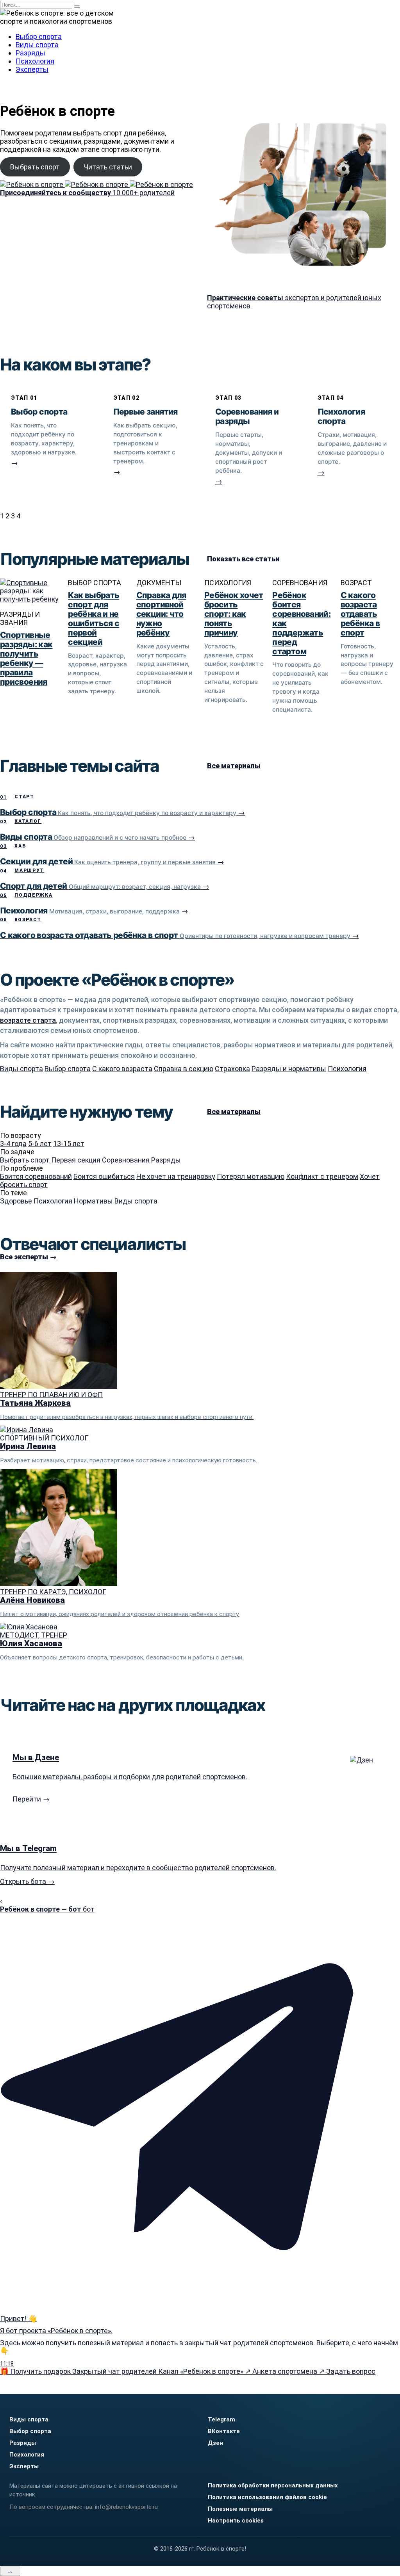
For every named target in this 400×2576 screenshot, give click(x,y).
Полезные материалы (240, 2509)
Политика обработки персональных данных (273, 2485)
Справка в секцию (184, 1069)
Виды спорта (37, 45)
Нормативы (93, 1201)
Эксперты (32, 69)
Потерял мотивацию (251, 1176)
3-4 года (13, 1144)
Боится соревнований (36, 1176)
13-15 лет (69, 1144)
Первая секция (76, 1160)
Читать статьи (108, 167)
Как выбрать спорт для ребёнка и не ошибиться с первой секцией (94, 619)
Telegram (221, 2419)
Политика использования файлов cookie (267, 2497)
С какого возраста (122, 1069)
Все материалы (234, 766)
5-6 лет (40, 1144)
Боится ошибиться (104, 1176)
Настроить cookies (236, 2521)
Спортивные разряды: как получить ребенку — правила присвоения (26, 658)
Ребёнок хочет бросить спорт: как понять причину (234, 614)
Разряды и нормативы (289, 1069)
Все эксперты (28, 1257)
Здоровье (16, 1201)
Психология (35, 61)
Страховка (232, 1069)
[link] (47, 442)
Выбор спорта (39, 36)
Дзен (215, 2443)
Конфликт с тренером (322, 1176)
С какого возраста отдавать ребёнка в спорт (360, 614)
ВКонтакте (224, 2431)
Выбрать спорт (35, 167)
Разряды (30, 53)
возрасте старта (28, 1020)
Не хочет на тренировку (176, 1176)
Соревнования (126, 1160)
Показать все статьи (243, 559)
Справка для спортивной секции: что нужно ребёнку (161, 614)
